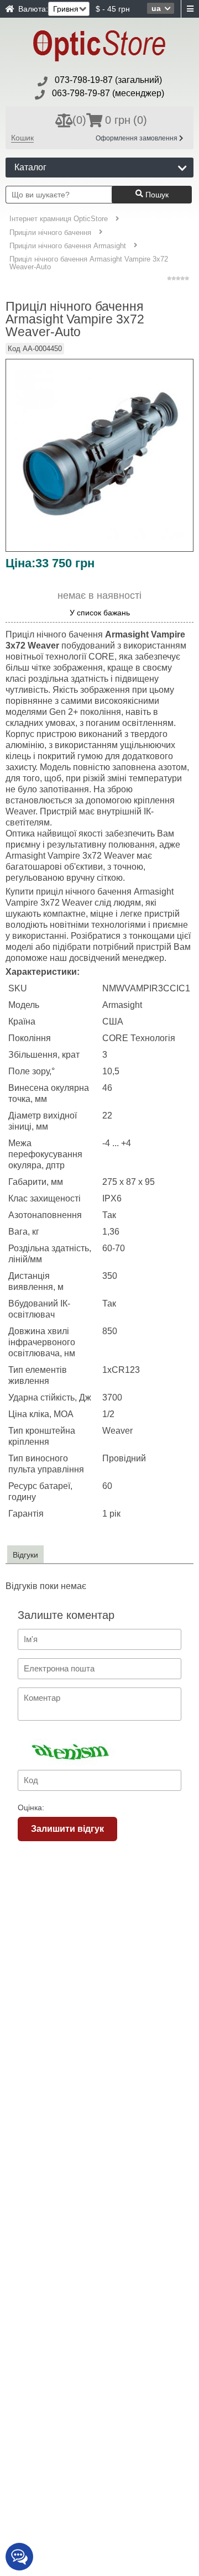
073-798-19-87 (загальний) (108, 80)
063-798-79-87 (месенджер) (108, 93)
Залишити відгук (67, 1829)
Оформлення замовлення (137, 138)
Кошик (22, 138)
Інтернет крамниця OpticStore (59, 219)
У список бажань (100, 613)
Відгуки (25, 1555)
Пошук (156, 195)
